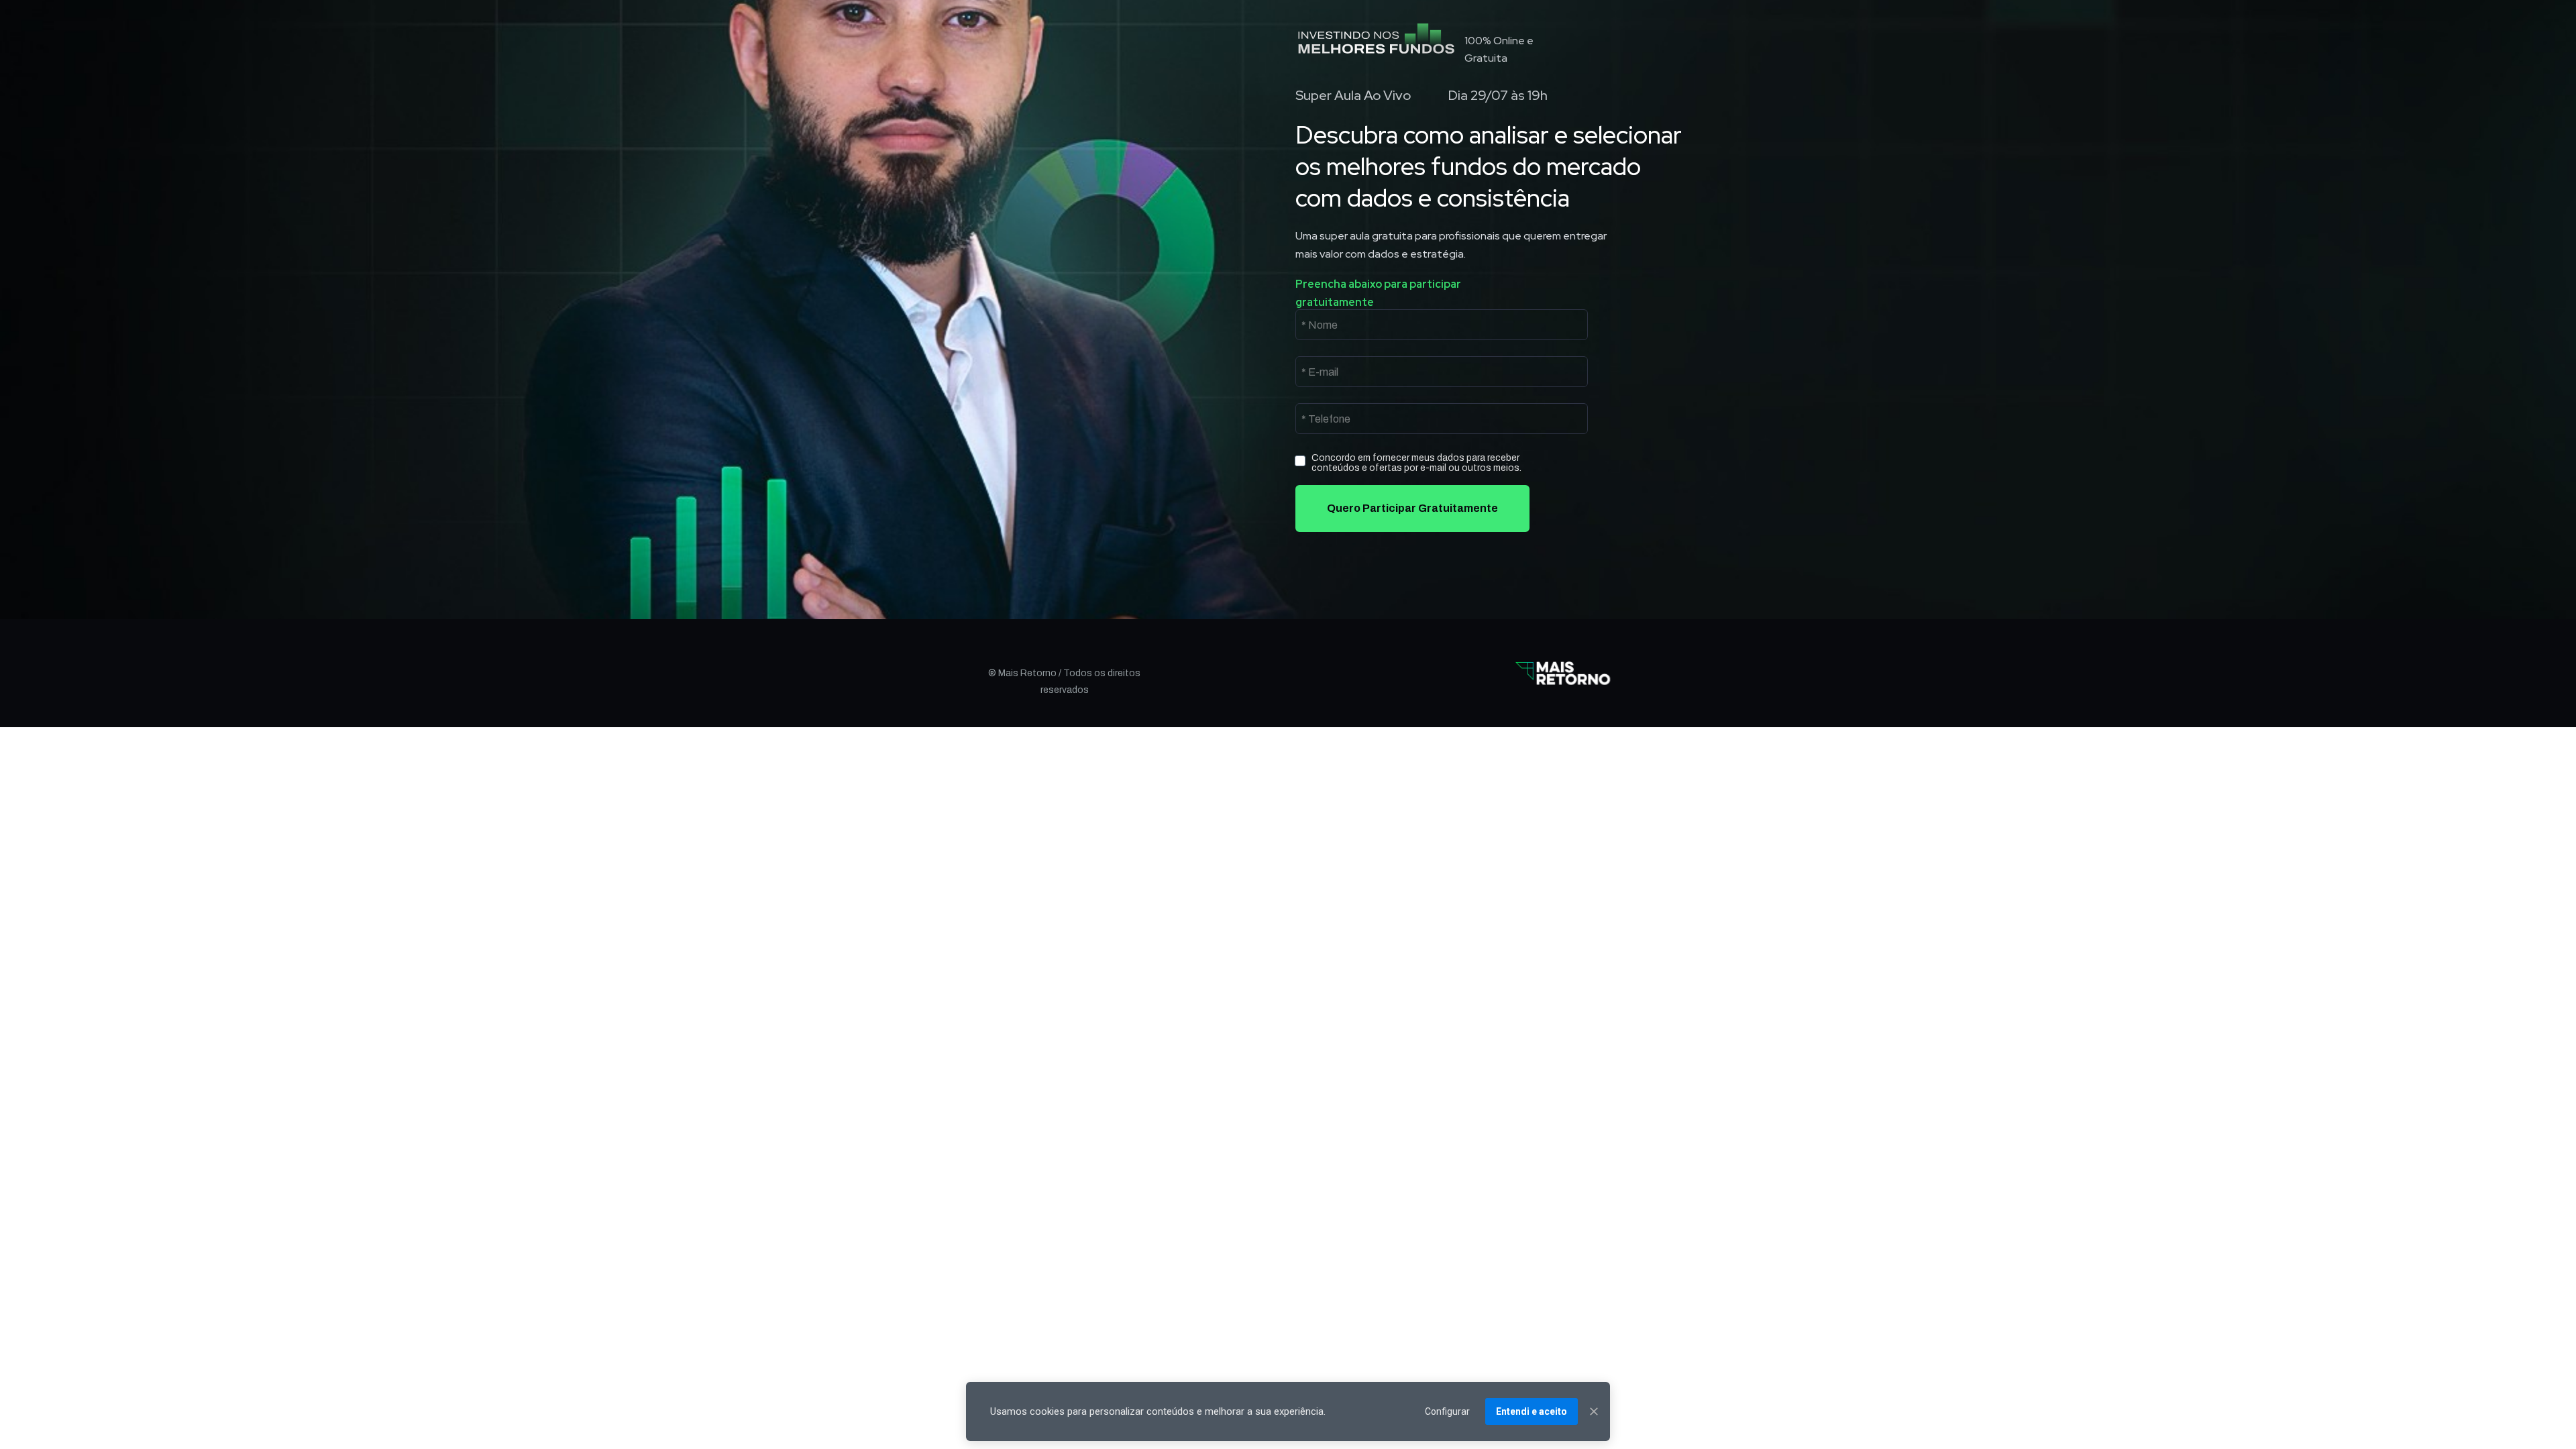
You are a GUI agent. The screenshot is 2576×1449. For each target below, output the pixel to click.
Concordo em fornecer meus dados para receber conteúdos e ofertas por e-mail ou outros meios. (1416, 463)
